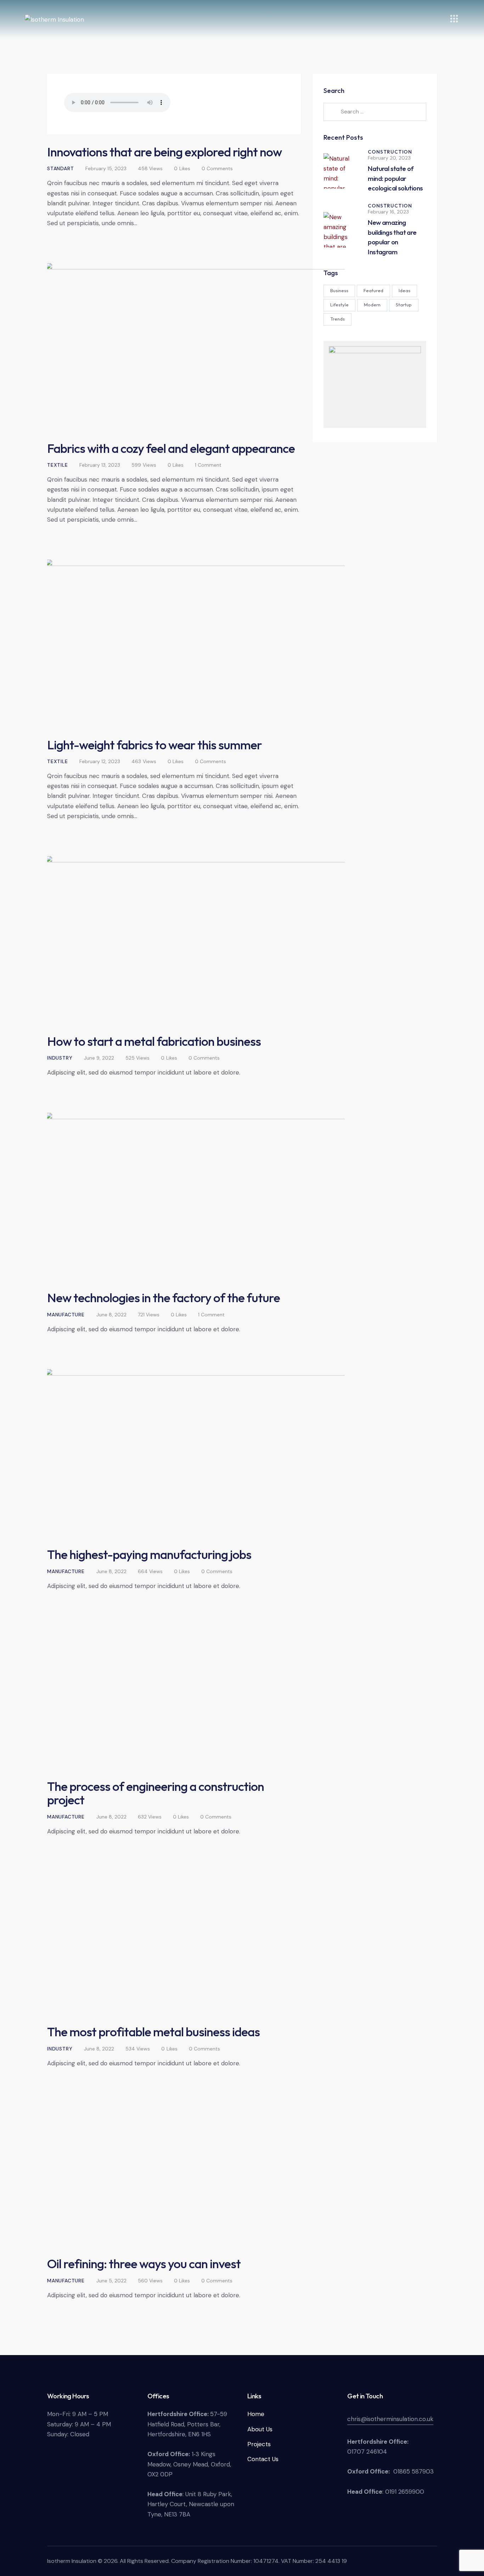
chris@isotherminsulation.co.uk (390, 2419)
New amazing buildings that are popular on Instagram (392, 237)
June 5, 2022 (111, 2281)
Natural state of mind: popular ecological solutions (395, 178)
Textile (58, 465)
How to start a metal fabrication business (154, 1041)
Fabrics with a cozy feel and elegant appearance (171, 448)
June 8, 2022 (111, 1315)
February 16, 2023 (388, 212)
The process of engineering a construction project (156, 1793)
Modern (372, 305)
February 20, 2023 (389, 158)
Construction (390, 152)
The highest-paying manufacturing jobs (149, 1554)
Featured (373, 290)
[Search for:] (375, 111)
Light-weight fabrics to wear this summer (154, 745)
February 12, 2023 (100, 761)
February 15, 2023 (106, 168)
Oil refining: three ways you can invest (144, 2264)
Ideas (404, 290)
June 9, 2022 (99, 1058)
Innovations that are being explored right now (164, 152)
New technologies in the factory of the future (164, 1298)
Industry (60, 1058)
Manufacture (66, 1315)
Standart (60, 168)
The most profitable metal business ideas (153, 2032)
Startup (404, 305)
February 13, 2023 (100, 465)
